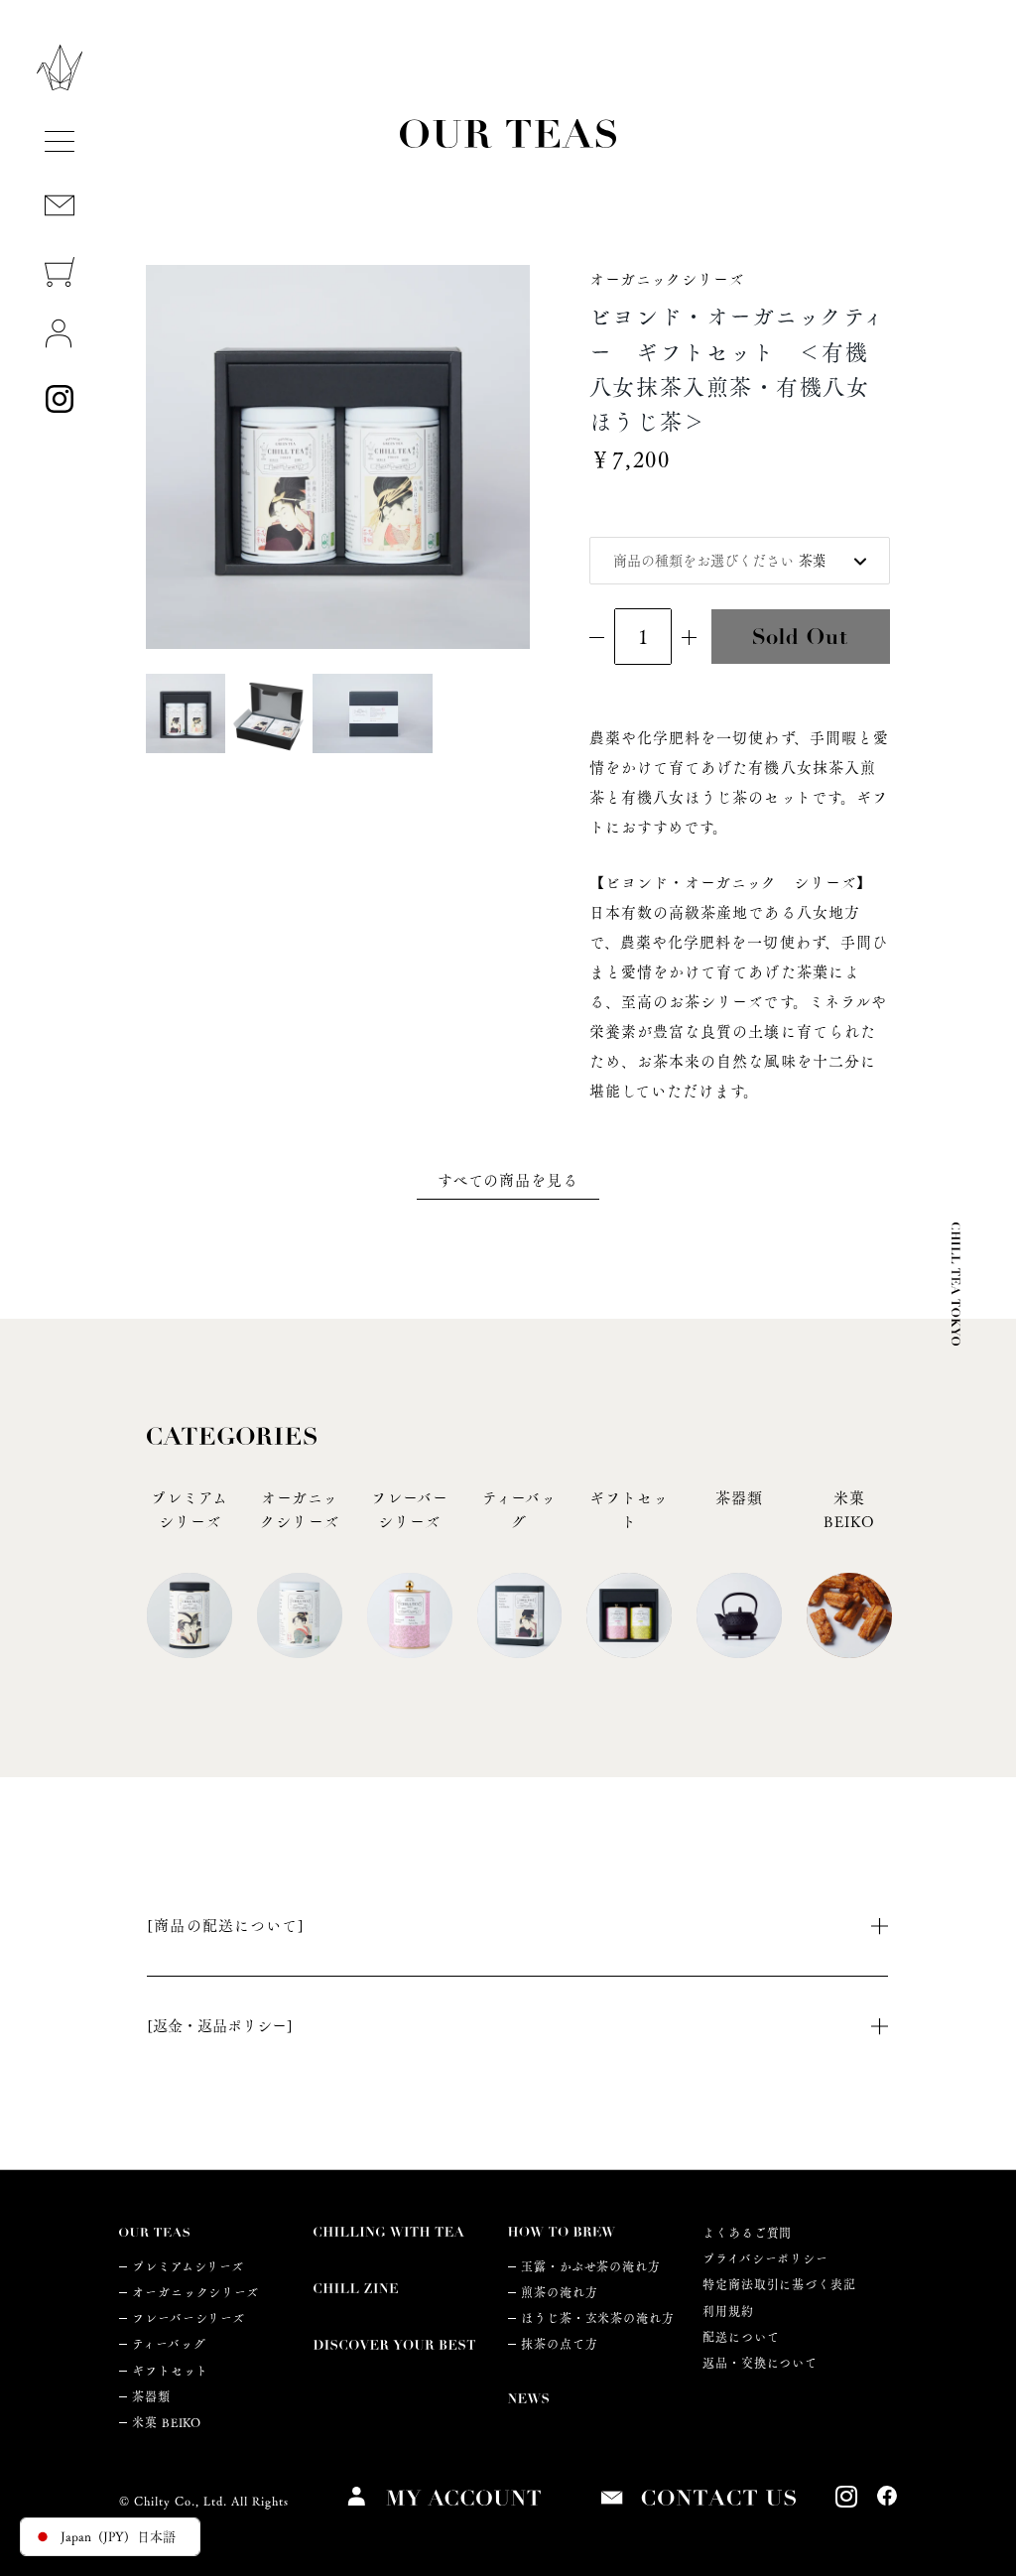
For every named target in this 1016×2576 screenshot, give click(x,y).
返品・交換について (760, 2363)
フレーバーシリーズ (189, 2318)
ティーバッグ (169, 2344)
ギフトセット (170, 2371)
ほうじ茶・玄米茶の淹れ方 (598, 2318)
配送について (741, 2337)
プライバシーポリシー (765, 2259)
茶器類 (151, 2397)
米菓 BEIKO (167, 2423)
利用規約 (728, 2312)
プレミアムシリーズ (188, 2267)
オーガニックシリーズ (195, 2293)
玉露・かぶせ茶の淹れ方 (591, 2267)
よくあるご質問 (747, 2233)
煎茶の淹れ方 (559, 2293)
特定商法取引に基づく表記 (779, 2285)
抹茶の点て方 (559, 2344)
